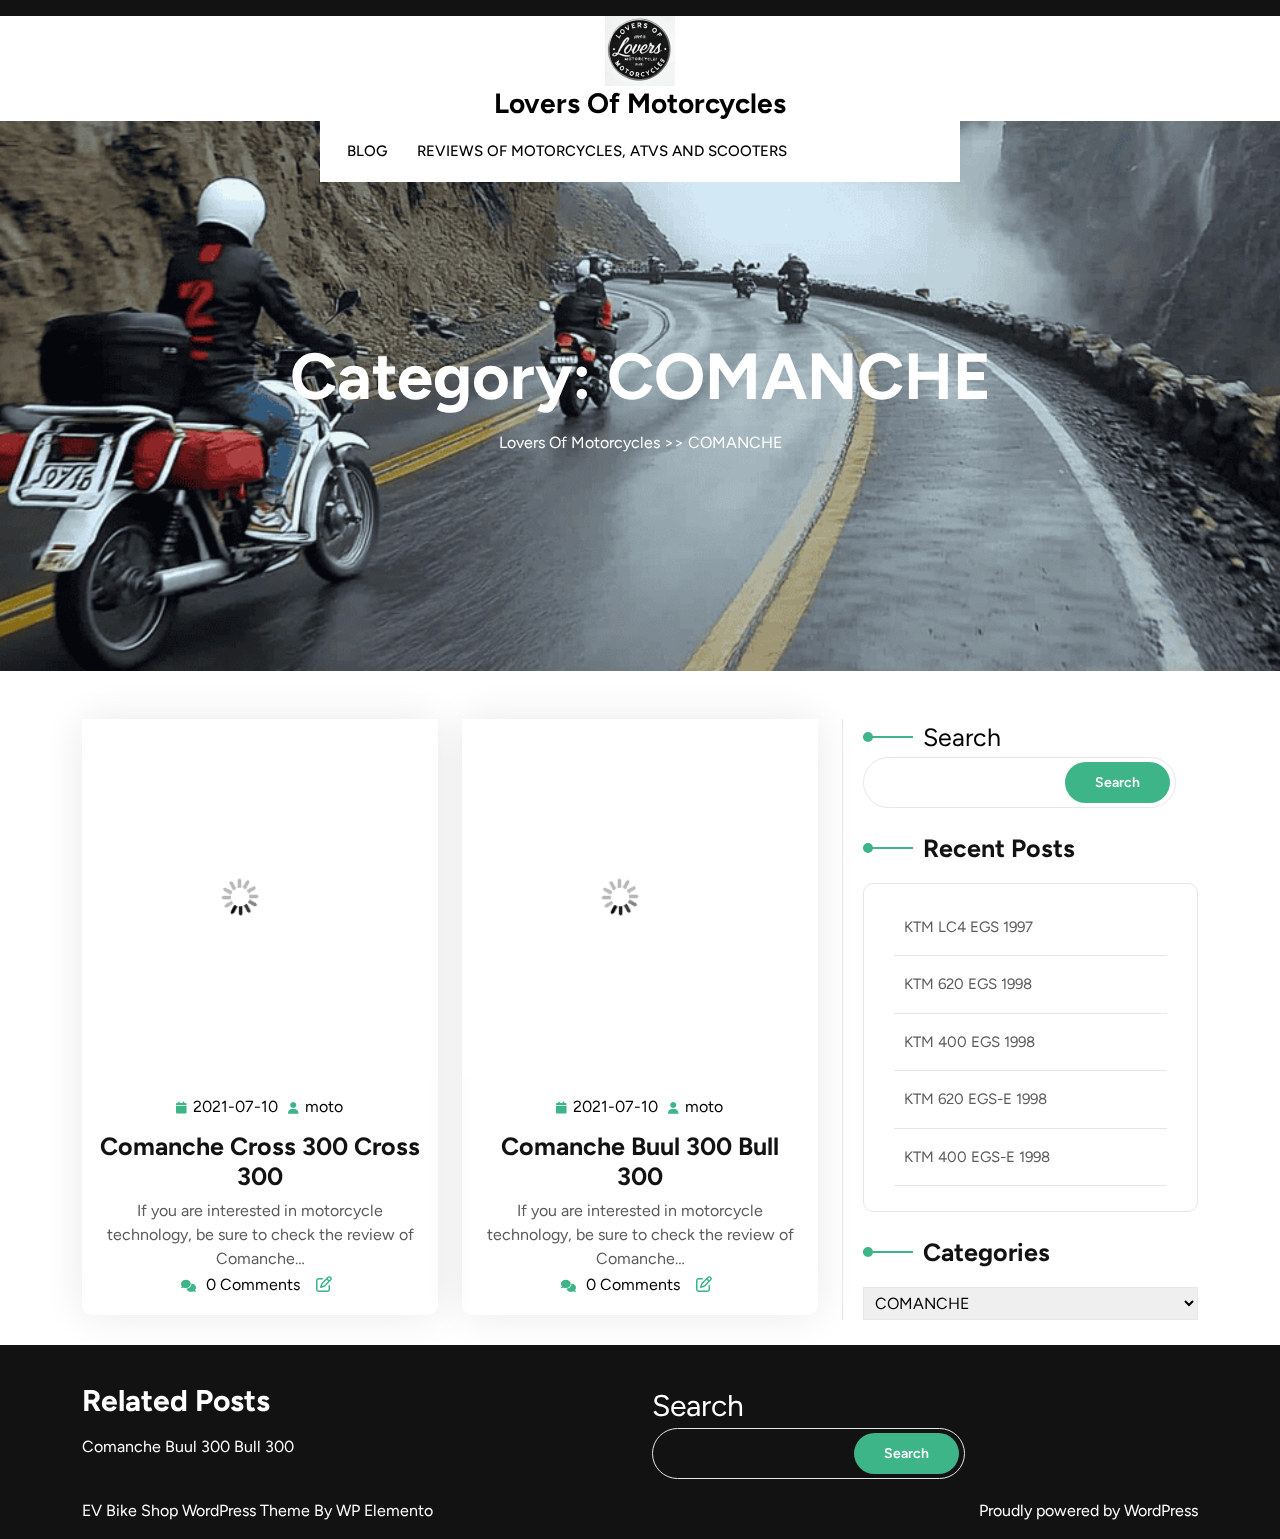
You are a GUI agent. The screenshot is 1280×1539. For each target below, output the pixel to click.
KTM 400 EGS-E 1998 (977, 1157)
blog (367, 151)
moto (325, 1107)
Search (962, 737)
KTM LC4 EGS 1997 (968, 927)
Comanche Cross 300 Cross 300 (260, 1161)
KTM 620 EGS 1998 (968, 984)
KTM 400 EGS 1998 (969, 1042)
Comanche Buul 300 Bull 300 (640, 1161)
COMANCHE (735, 442)
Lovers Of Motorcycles (640, 103)
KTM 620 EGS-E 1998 (975, 1099)
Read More (251, 897)
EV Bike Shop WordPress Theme (198, 1510)
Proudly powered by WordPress (1088, 1510)
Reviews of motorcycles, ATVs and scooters (602, 151)
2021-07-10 (236, 1109)
